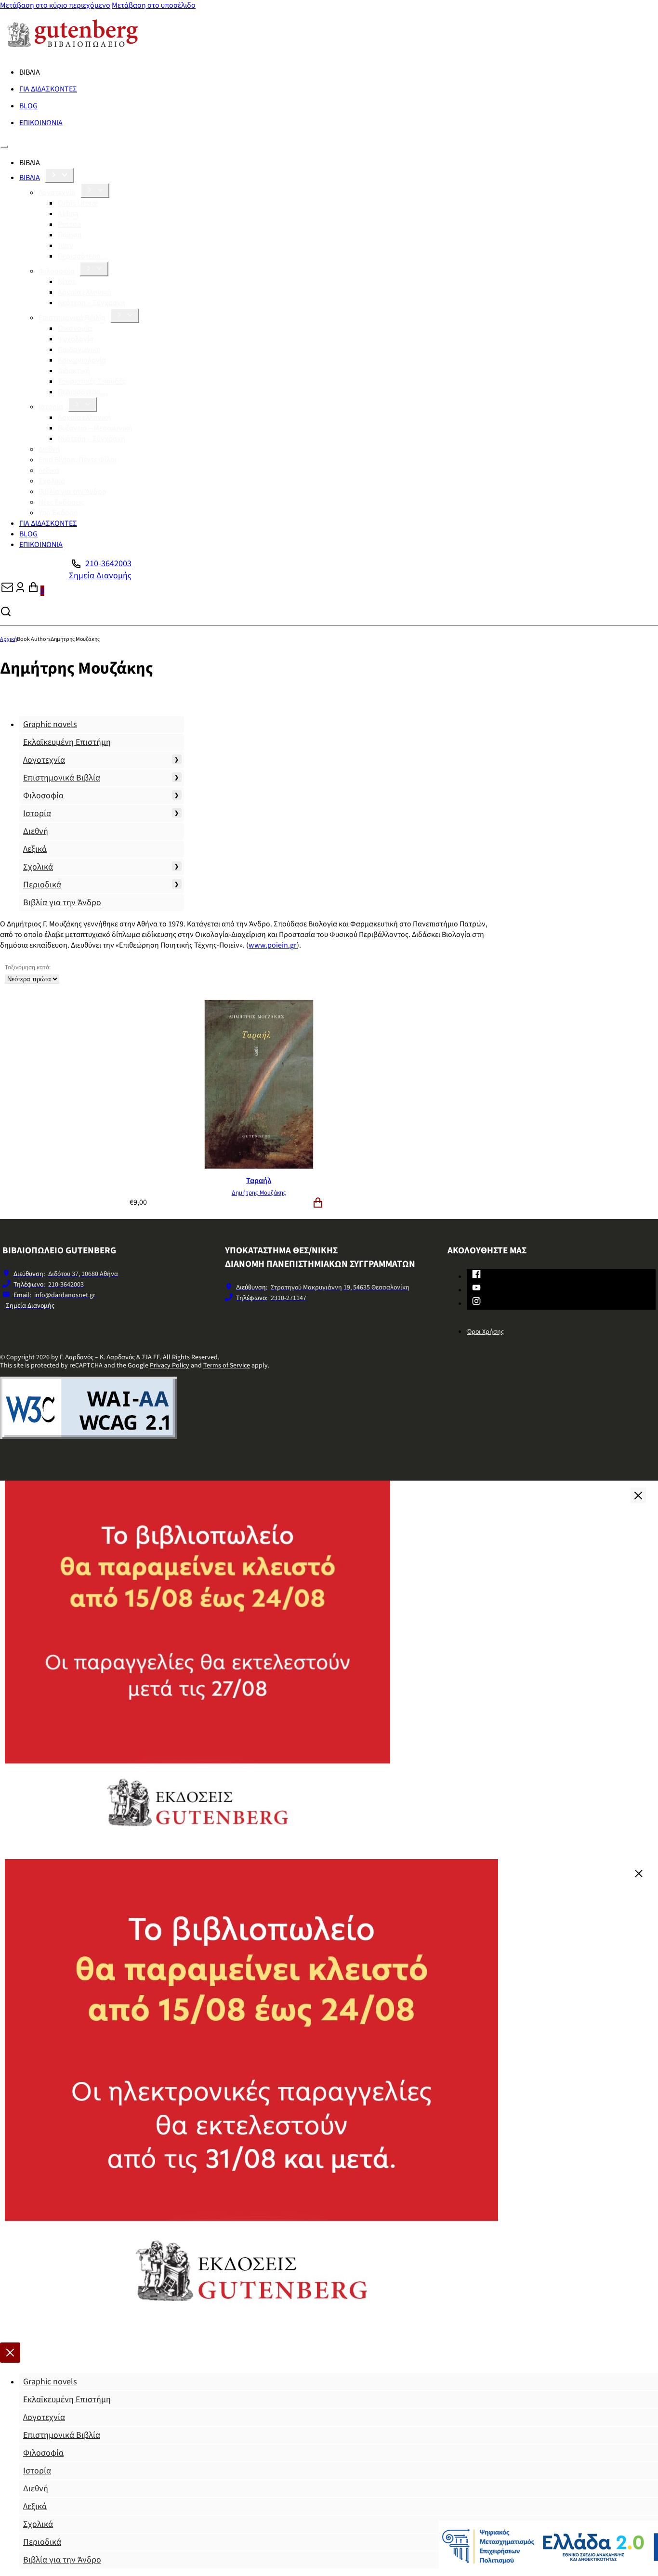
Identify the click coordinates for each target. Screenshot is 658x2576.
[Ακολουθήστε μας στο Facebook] (476, 1276)
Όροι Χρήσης (485, 1332)
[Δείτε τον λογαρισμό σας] (20, 591)
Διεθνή (49, 449)
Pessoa (69, 224)
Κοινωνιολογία (82, 360)
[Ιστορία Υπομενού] (82, 405)
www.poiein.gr (273, 945)
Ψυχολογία (76, 339)
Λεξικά (49, 470)
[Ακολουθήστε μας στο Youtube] (476, 1289)
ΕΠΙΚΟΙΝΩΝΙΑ (41, 123)
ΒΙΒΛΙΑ (30, 178)
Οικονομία (75, 328)
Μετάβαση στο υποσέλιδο (154, 5)
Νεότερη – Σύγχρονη (92, 303)
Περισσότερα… (83, 256)
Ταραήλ (259, 1181)
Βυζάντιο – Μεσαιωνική (95, 428)
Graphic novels (50, 724)
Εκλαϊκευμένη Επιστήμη (67, 742)
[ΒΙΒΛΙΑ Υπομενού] (59, 176)
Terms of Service (227, 1366)
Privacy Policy (170, 1366)
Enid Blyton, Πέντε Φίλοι (78, 460)
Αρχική (8, 639)
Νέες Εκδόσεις (61, 502)
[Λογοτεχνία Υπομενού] (95, 190)
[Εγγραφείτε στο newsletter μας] (7, 591)
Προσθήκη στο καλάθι (318, 1203)
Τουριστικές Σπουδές (92, 381)
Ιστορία (51, 407)
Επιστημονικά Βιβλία (72, 318)
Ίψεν (66, 246)
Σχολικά (52, 481)
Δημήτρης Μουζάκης (259, 1193)
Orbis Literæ (78, 203)
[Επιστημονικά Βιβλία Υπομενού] (125, 316)
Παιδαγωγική (79, 350)
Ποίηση (70, 235)
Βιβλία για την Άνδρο (72, 492)
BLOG (28, 106)
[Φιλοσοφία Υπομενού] (94, 269)
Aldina (68, 214)
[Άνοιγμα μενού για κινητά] (4, 147)
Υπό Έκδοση (58, 513)
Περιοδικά (42, 885)
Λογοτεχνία (57, 193)
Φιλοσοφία (57, 271)
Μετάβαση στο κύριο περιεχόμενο (55, 5)
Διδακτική (74, 371)
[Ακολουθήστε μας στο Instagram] (476, 1303)
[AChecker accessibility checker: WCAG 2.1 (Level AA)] (89, 1437)
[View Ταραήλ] (259, 1167)
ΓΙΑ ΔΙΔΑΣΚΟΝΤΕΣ (48, 89)
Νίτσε (67, 282)
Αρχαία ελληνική (85, 292)
